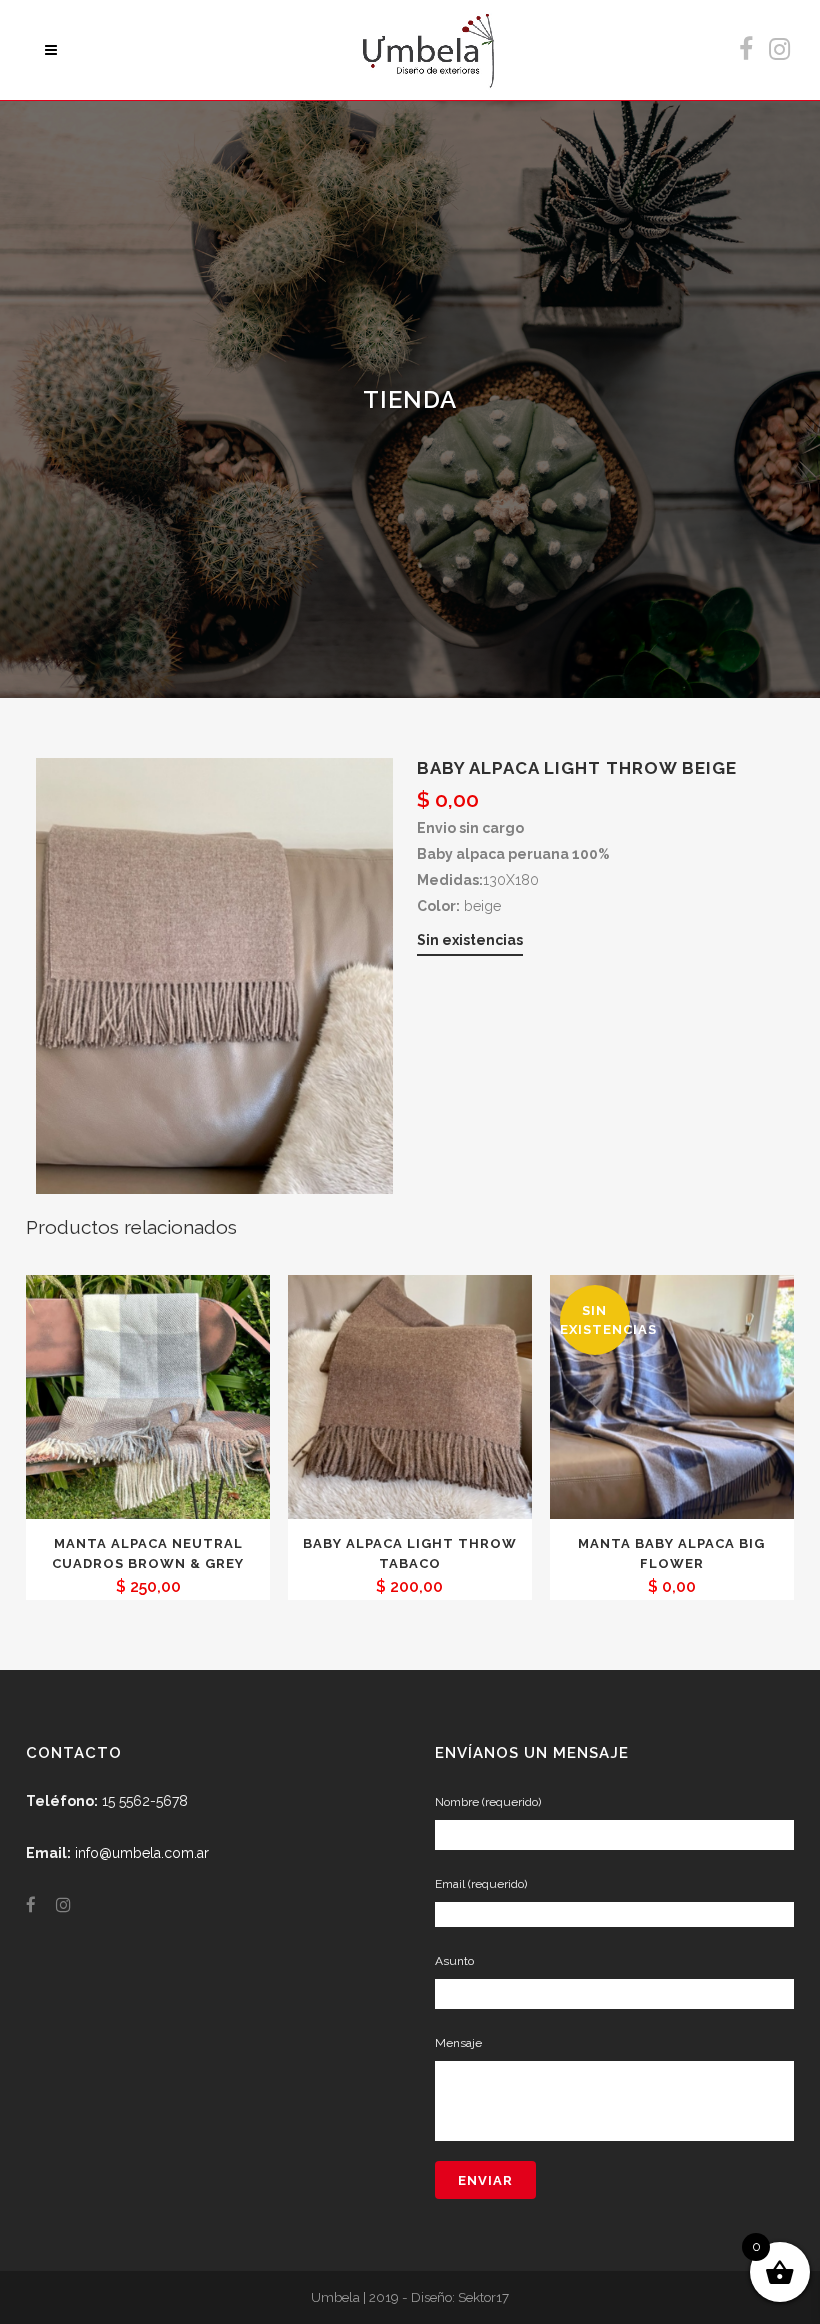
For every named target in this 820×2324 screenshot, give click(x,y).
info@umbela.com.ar (142, 1853)
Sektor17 (483, 2297)
